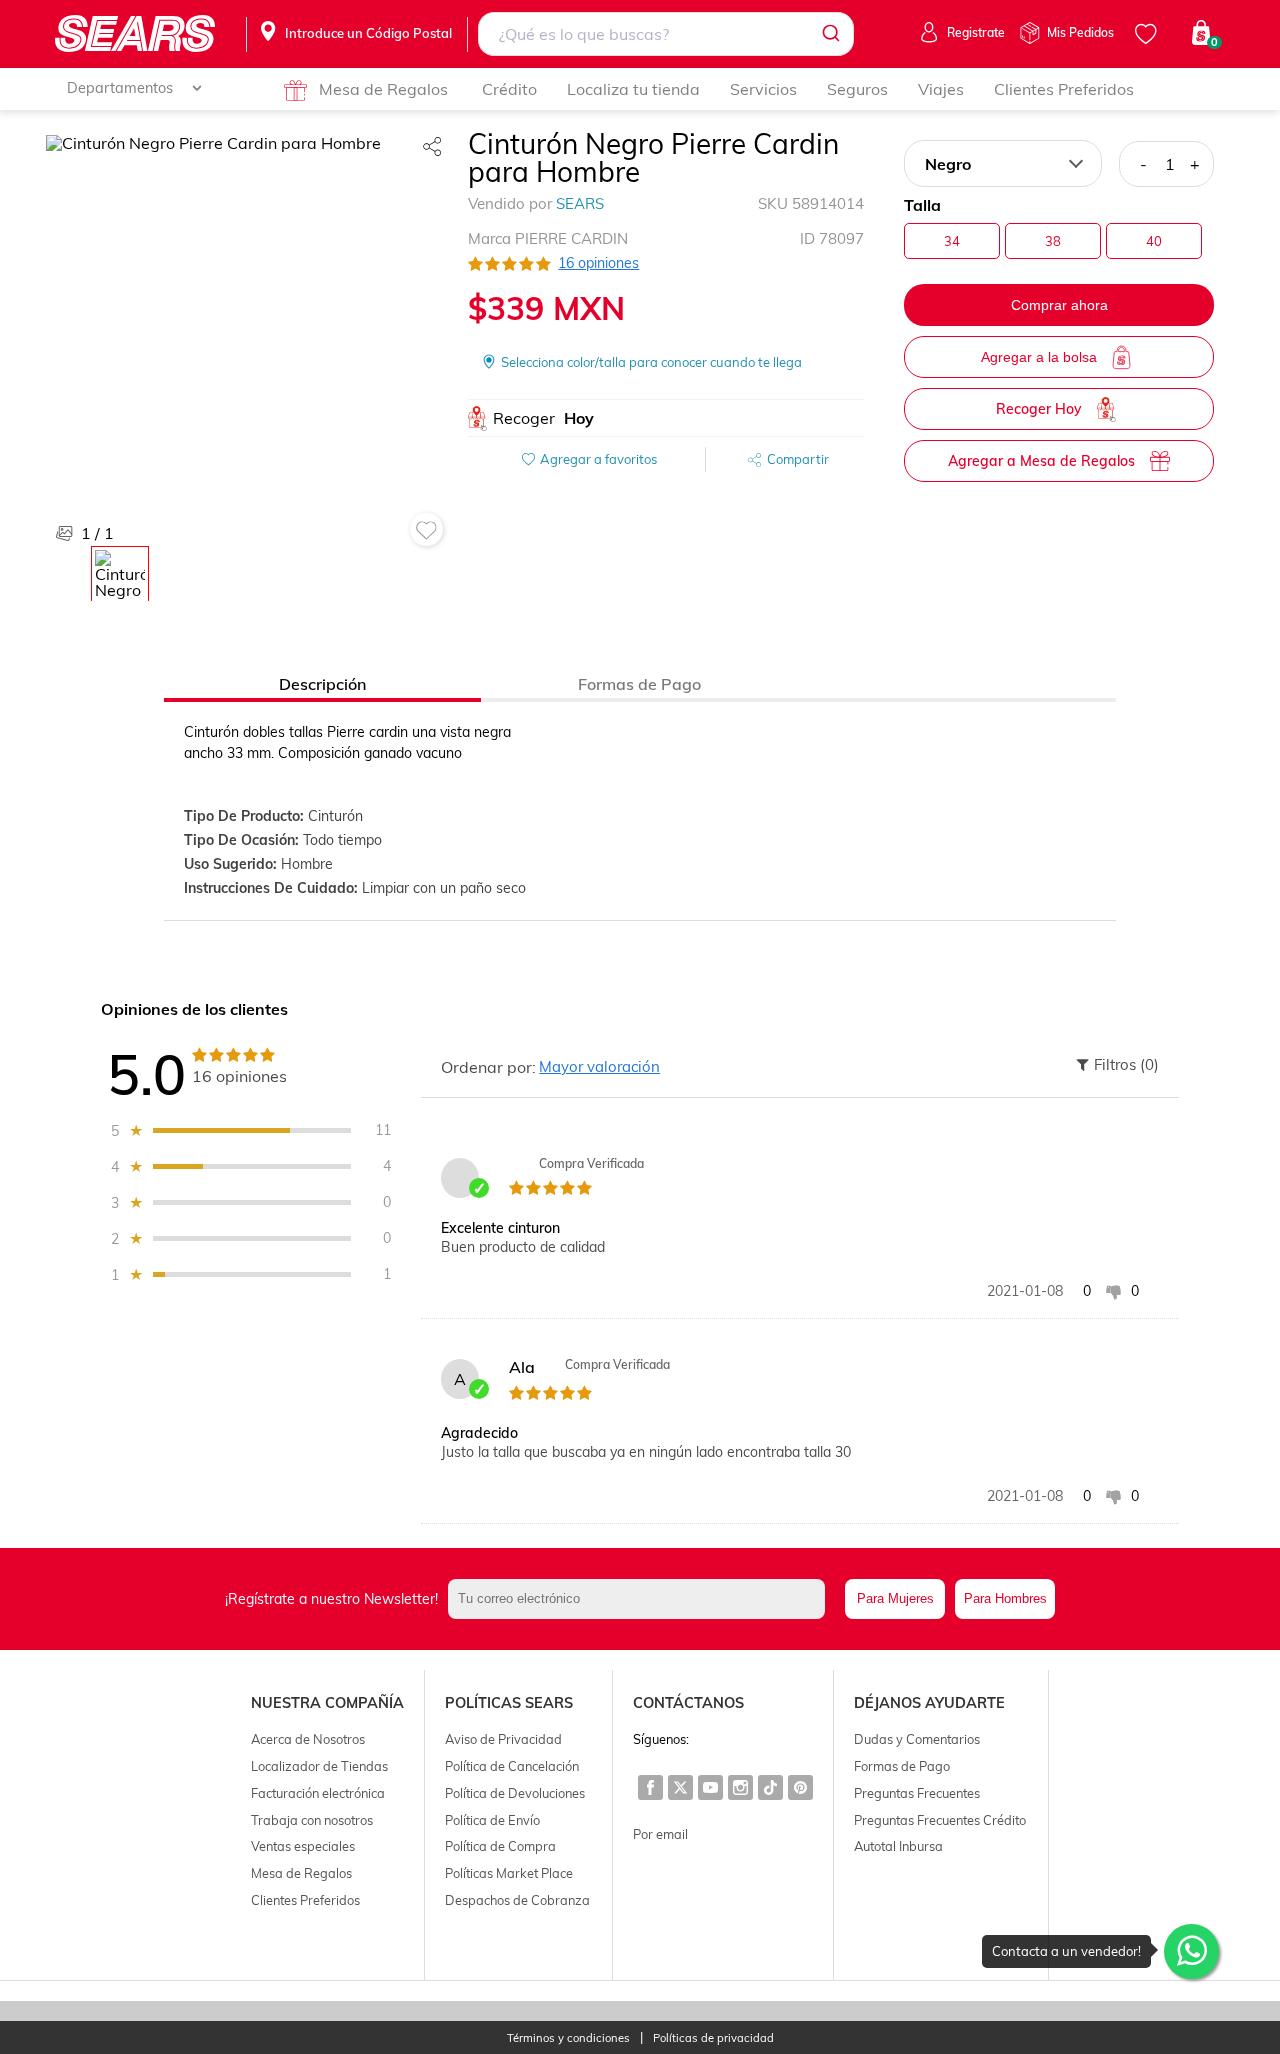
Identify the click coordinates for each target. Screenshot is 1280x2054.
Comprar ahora (1059, 305)
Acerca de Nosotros (308, 1739)
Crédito (509, 89)
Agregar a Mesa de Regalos (1041, 461)
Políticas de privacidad (713, 2038)
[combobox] (666, 34)
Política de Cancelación (512, 1766)
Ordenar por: (488, 1067)
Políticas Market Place (509, 1873)
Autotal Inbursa (898, 1846)
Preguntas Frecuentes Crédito (940, 1820)
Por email (660, 1834)
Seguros (857, 89)
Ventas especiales (303, 1846)
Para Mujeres (895, 1598)
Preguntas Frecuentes (917, 1793)
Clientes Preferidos (1064, 89)
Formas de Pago (902, 1766)
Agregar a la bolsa (1039, 357)
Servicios (763, 89)
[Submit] (829, 34)
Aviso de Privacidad (503, 1739)
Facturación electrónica (318, 1793)
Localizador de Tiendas (319, 1766)
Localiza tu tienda (633, 89)
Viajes (941, 89)
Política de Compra (500, 1846)
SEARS (580, 203)
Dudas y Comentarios (917, 1739)
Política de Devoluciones (515, 1793)
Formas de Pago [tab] (639, 684)
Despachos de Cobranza (517, 1900)
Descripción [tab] (322, 684)
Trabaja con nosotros (312, 1820)
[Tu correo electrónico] (641, 1599)
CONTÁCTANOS (688, 1703)
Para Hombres (1005, 1598)
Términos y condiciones (568, 2038)
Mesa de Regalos (383, 89)
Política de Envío (492, 1820)
